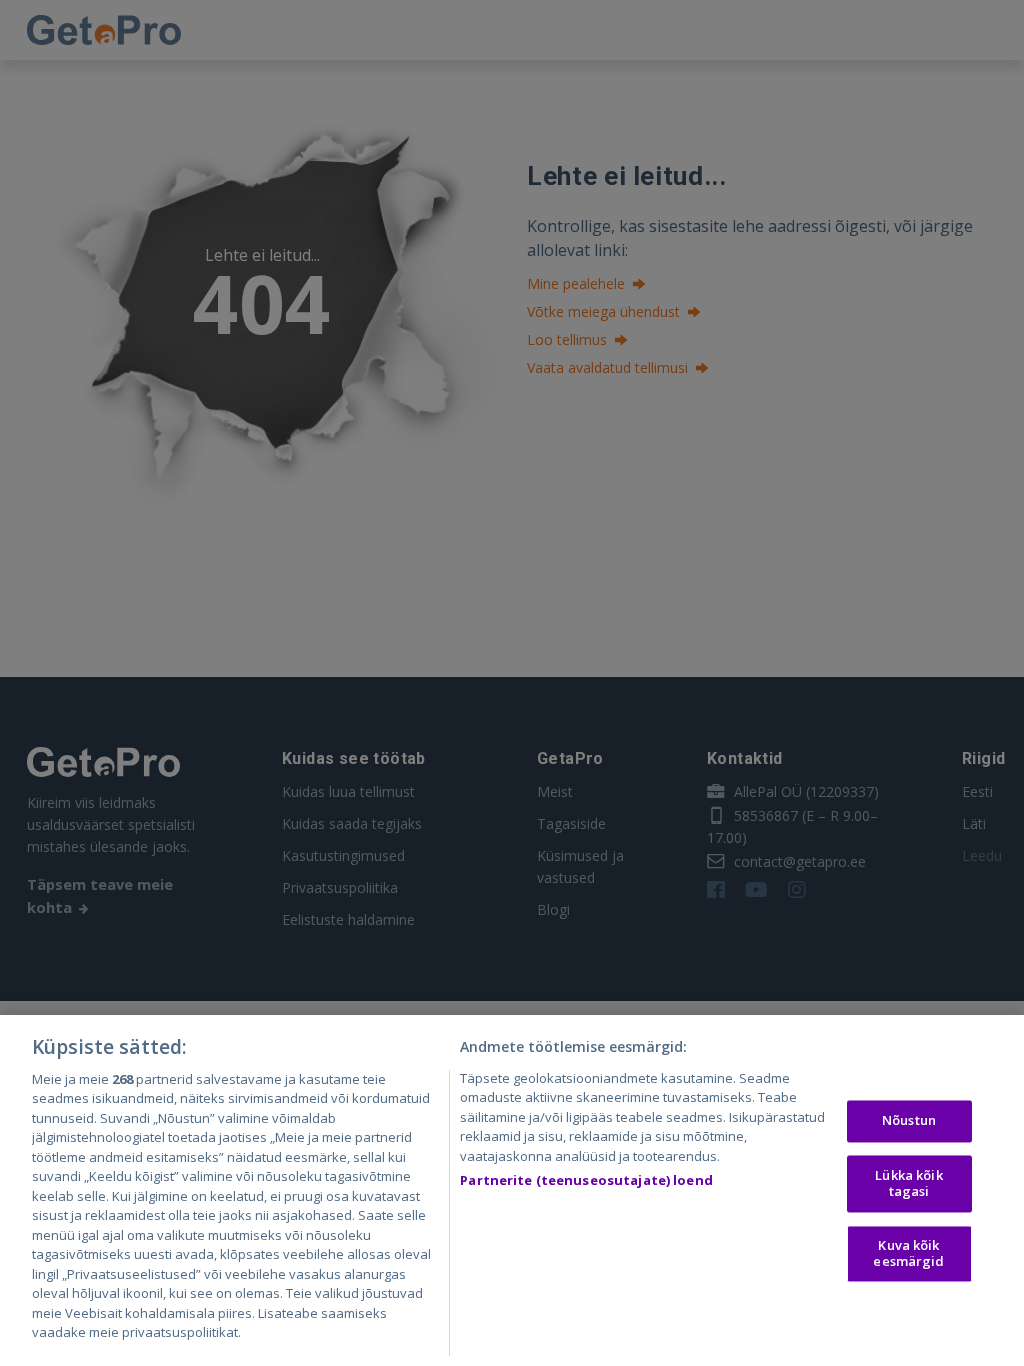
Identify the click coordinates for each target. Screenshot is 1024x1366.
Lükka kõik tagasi (908, 1183)
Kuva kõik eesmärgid (908, 1254)
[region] (512, 1190)
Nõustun (909, 1121)
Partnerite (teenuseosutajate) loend (586, 1180)
